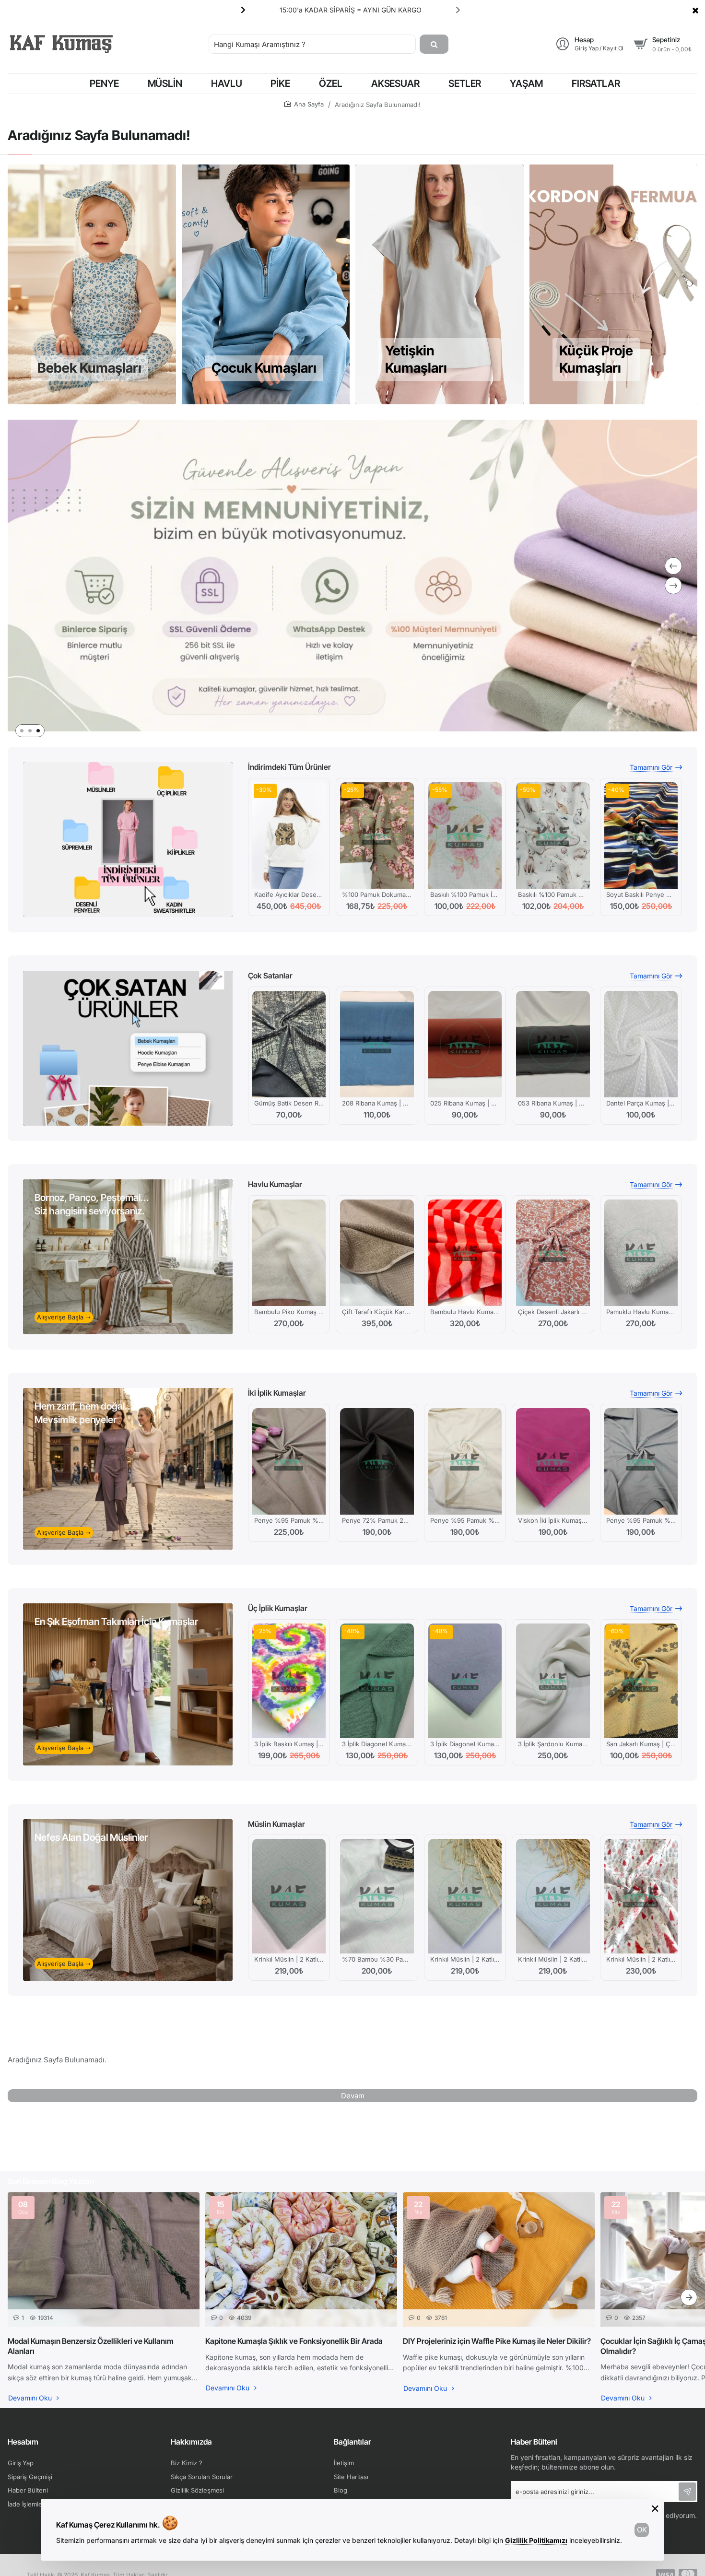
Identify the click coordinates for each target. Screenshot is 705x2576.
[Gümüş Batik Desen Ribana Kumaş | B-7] (289, 1044)
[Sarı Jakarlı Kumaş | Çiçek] (641, 1681)
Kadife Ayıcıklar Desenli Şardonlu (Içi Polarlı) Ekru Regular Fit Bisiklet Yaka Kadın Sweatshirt (289, 894)
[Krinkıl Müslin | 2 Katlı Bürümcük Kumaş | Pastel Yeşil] (465, 1896)
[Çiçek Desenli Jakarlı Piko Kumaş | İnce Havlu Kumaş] (553, 1253)
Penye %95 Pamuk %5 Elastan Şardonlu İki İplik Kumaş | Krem (465, 1520)
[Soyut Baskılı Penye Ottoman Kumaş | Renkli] (641, 835)
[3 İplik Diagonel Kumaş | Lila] (465, 1681)
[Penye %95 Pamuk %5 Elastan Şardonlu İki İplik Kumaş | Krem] (465, 1461)
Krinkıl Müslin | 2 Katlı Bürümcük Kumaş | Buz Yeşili (289, 1959)
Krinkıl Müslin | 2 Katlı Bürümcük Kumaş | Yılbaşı (641, 1959)
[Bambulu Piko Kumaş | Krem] (289, 1253)
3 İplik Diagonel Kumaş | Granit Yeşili (377, 1744)
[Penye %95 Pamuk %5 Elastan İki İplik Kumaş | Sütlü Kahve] (289, 1461)
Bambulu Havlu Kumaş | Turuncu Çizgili (465, 1312)
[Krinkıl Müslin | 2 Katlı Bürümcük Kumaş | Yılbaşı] (641, 1896)
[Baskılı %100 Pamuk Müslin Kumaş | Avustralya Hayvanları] (553, 835)
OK (642, 2530)
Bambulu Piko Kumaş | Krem (289, 1312)
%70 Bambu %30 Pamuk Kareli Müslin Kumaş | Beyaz (377, 1959)
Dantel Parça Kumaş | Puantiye (641, 1103)
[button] (458, 10)
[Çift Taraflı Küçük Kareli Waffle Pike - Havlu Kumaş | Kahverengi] (377, 1253)
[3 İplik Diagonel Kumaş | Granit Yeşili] (377, 1681)
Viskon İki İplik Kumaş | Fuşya (553, 1520)
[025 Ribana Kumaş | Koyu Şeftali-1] (465, 1044)
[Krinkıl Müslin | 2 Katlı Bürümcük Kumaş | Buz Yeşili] (289, 1896)
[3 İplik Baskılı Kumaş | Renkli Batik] (289, 1681)
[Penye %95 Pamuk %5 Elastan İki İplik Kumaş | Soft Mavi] (641, 1461)
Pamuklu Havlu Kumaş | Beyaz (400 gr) (641, 1312)
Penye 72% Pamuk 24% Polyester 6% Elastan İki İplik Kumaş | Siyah (377, 1520)
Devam (353, 2096)
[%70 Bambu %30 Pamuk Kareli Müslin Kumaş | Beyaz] (377, 1896)
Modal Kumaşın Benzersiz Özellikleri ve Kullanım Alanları (91, 2346)
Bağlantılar (352, 2442)
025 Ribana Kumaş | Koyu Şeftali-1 (465, 1103)
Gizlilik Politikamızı (536, 2540)
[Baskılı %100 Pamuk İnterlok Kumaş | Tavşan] (465, 835)
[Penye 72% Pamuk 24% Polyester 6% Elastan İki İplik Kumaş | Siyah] (377, 1461)
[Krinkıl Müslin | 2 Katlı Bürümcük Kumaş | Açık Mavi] (553, 1896)
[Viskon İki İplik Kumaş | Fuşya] (553, 1461)
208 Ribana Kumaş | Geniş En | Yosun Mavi (377, 1103)
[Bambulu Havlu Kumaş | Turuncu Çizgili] (465, 1253)
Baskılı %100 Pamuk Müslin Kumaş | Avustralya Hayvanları (553, 894)
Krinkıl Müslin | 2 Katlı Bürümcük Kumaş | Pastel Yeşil (465, 1959)
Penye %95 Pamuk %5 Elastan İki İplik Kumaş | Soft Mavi (641, 1520)
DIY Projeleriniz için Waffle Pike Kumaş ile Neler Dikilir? (497, 2341)
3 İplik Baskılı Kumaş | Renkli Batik (289, 1744)
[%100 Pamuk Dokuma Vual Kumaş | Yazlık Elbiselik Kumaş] (377, 835)
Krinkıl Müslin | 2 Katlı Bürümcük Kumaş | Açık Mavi (553, 1959)
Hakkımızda (191, 2442)
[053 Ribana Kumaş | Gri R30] (553, 1044)
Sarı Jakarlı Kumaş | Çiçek (641, 1744)
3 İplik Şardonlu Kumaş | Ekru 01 (553, 1744)
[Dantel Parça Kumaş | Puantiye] (641, 1044)
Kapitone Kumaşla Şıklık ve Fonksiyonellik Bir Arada (294, 2341)
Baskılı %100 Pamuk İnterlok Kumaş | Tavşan (465, 894)
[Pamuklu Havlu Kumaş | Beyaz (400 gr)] (641, 1253)
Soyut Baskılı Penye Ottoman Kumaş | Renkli (641, 894)
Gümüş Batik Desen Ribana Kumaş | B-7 (289, 1103)
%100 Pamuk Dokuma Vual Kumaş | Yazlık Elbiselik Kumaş (377, 894)
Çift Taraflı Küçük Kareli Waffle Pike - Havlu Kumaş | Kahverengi (377, 1312)
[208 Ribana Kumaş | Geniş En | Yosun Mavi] (377, 1044)
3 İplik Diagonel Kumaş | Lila (465, 1744)
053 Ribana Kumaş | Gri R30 (553, 1103)
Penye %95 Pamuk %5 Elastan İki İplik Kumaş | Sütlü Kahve (289, 1520)
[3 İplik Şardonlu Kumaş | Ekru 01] (553, 1681)
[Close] (695, 10)
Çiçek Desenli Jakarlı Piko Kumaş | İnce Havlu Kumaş (553, 1312)
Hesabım (23, 2442)
